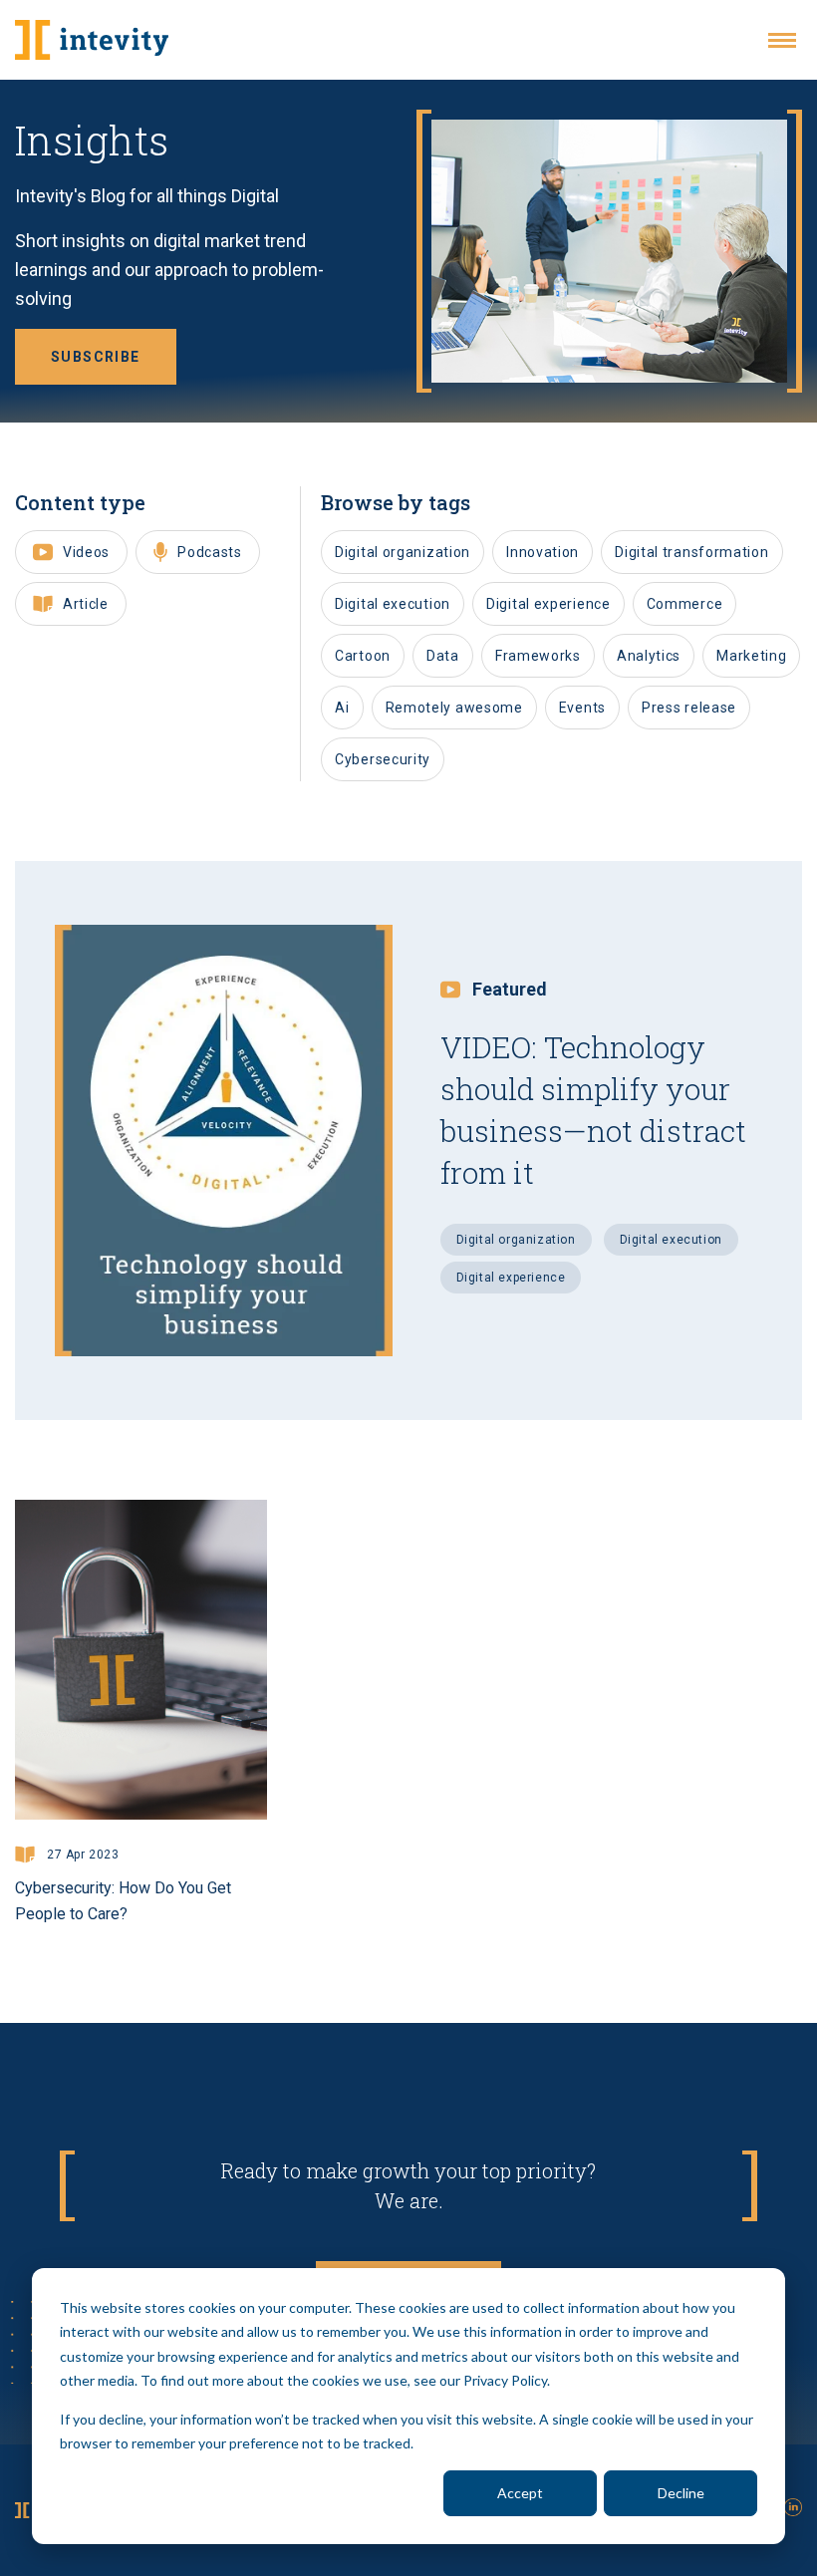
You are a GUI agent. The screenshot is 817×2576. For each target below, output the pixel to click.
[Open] (782, 40)
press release (689, 708)
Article (86, 604)
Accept (520, 2493)
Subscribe (96, 357)
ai (342, 708)
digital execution (393, 604)
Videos (86, 552)
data (443, 656)
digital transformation (691, 552)
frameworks (538, 656)
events (582, 708)
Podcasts (210, 552)
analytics (649, 656)
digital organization (403, 552)
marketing (751, 656)
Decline (681, 2493)
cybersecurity (383, 759)
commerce (685, 604)
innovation (543, 552)
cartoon (363, 656)
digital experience (548, 604)
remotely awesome (454, 708)
